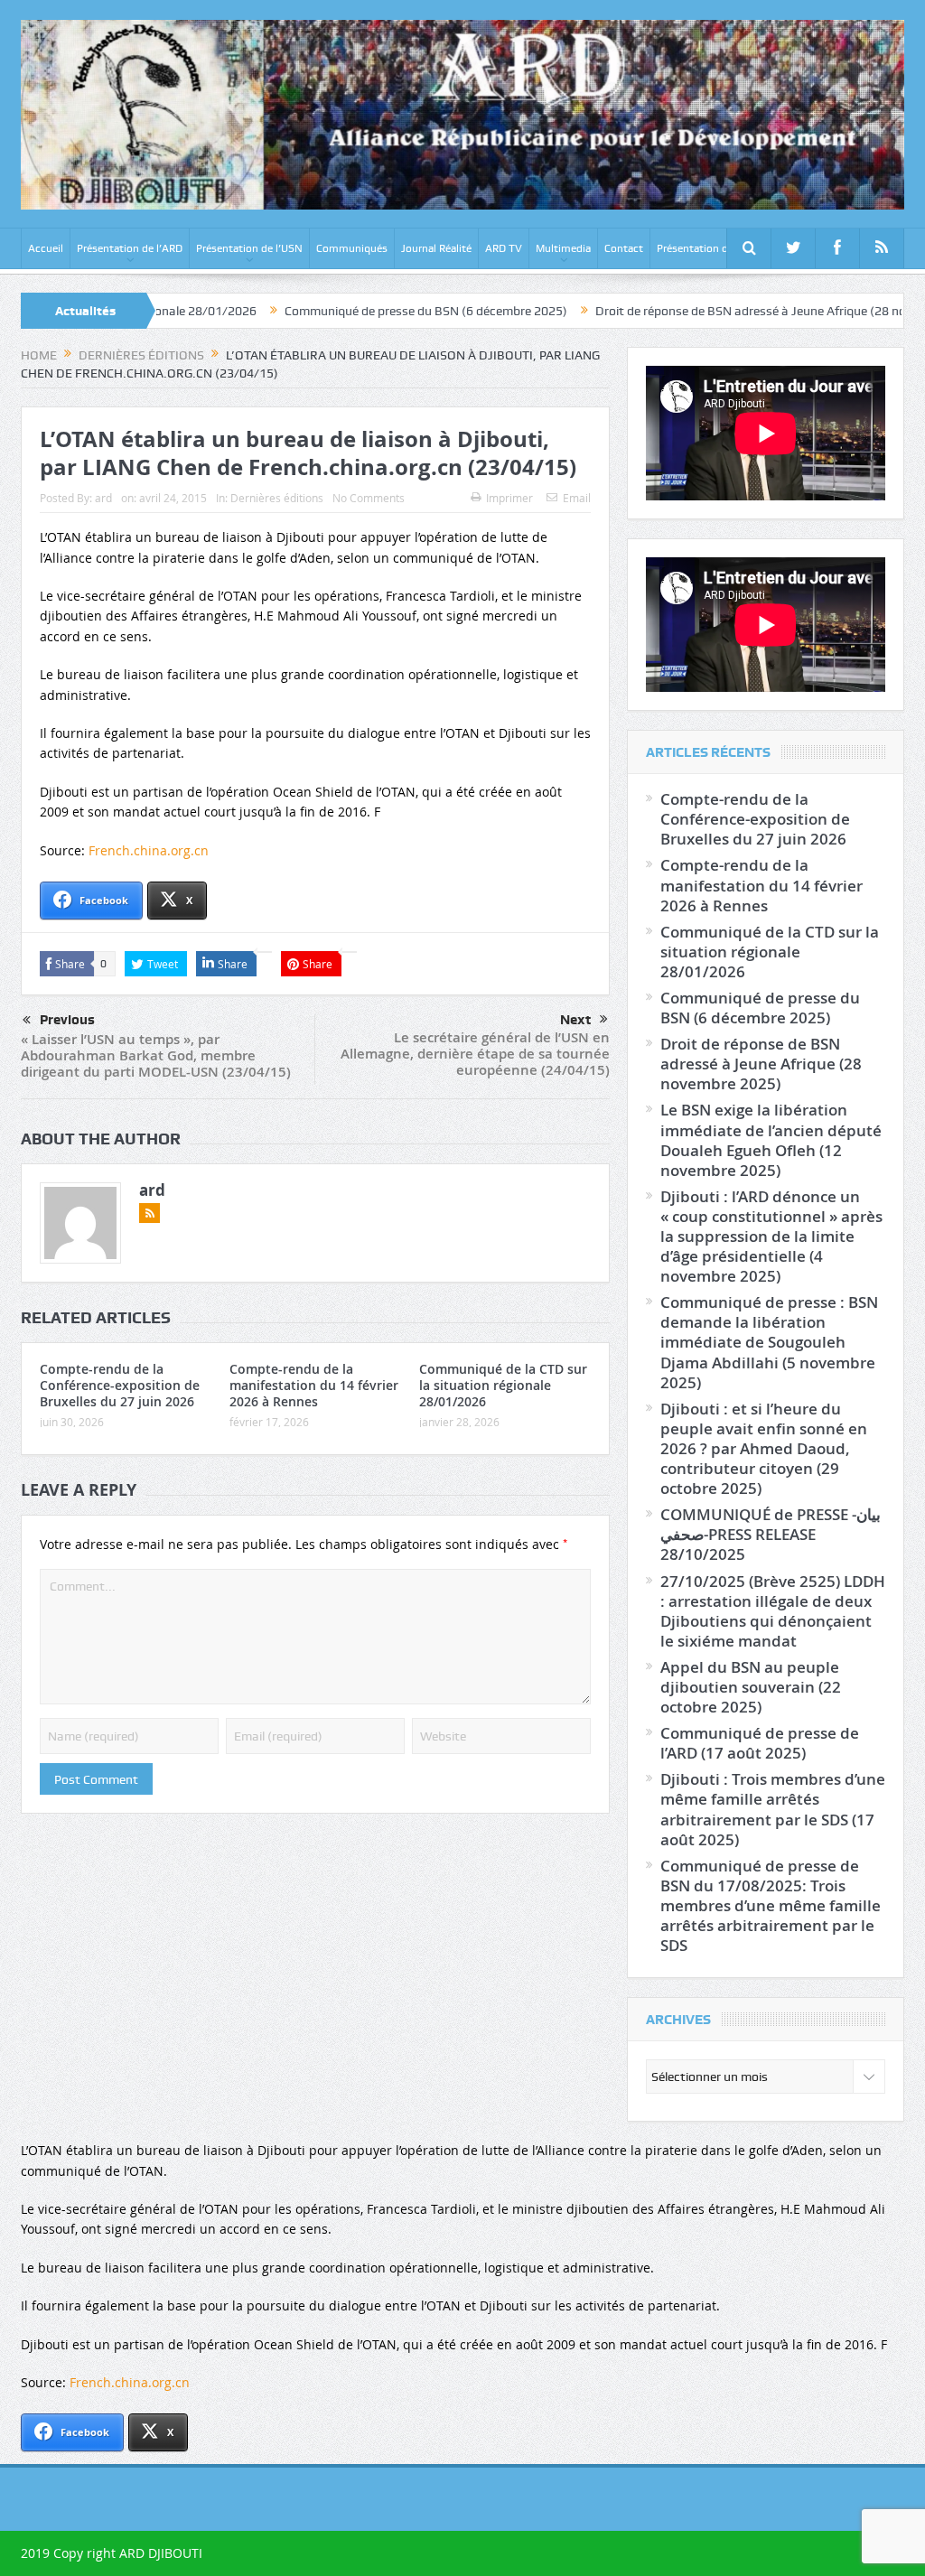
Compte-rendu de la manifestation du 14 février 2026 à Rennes (314, 1385)
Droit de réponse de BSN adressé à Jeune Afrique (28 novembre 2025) (702, 311)
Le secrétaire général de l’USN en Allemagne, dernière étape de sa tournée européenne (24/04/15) (475, 1054)
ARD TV (504, 248)
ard (103, 498)
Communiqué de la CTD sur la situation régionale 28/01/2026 (503, 1385)
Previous (67, 1020)
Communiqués (352, 248)
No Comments (369, 498)
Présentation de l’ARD (130, 248)
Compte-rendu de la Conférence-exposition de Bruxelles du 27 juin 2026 (120, 1385)
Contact (624, 248)
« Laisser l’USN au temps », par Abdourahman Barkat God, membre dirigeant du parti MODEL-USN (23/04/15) (156, 1055)
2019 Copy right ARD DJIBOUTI (112, 2553)
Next (575, 1020)
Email (577, 498)
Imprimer (509, 498)
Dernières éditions (277, 498)
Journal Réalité (436, 248)
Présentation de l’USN (249, 248)
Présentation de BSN (707, 248)
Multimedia (563, 248)
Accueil (46, 248)
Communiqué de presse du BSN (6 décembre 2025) (339, 311)
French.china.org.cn (149, 850)
